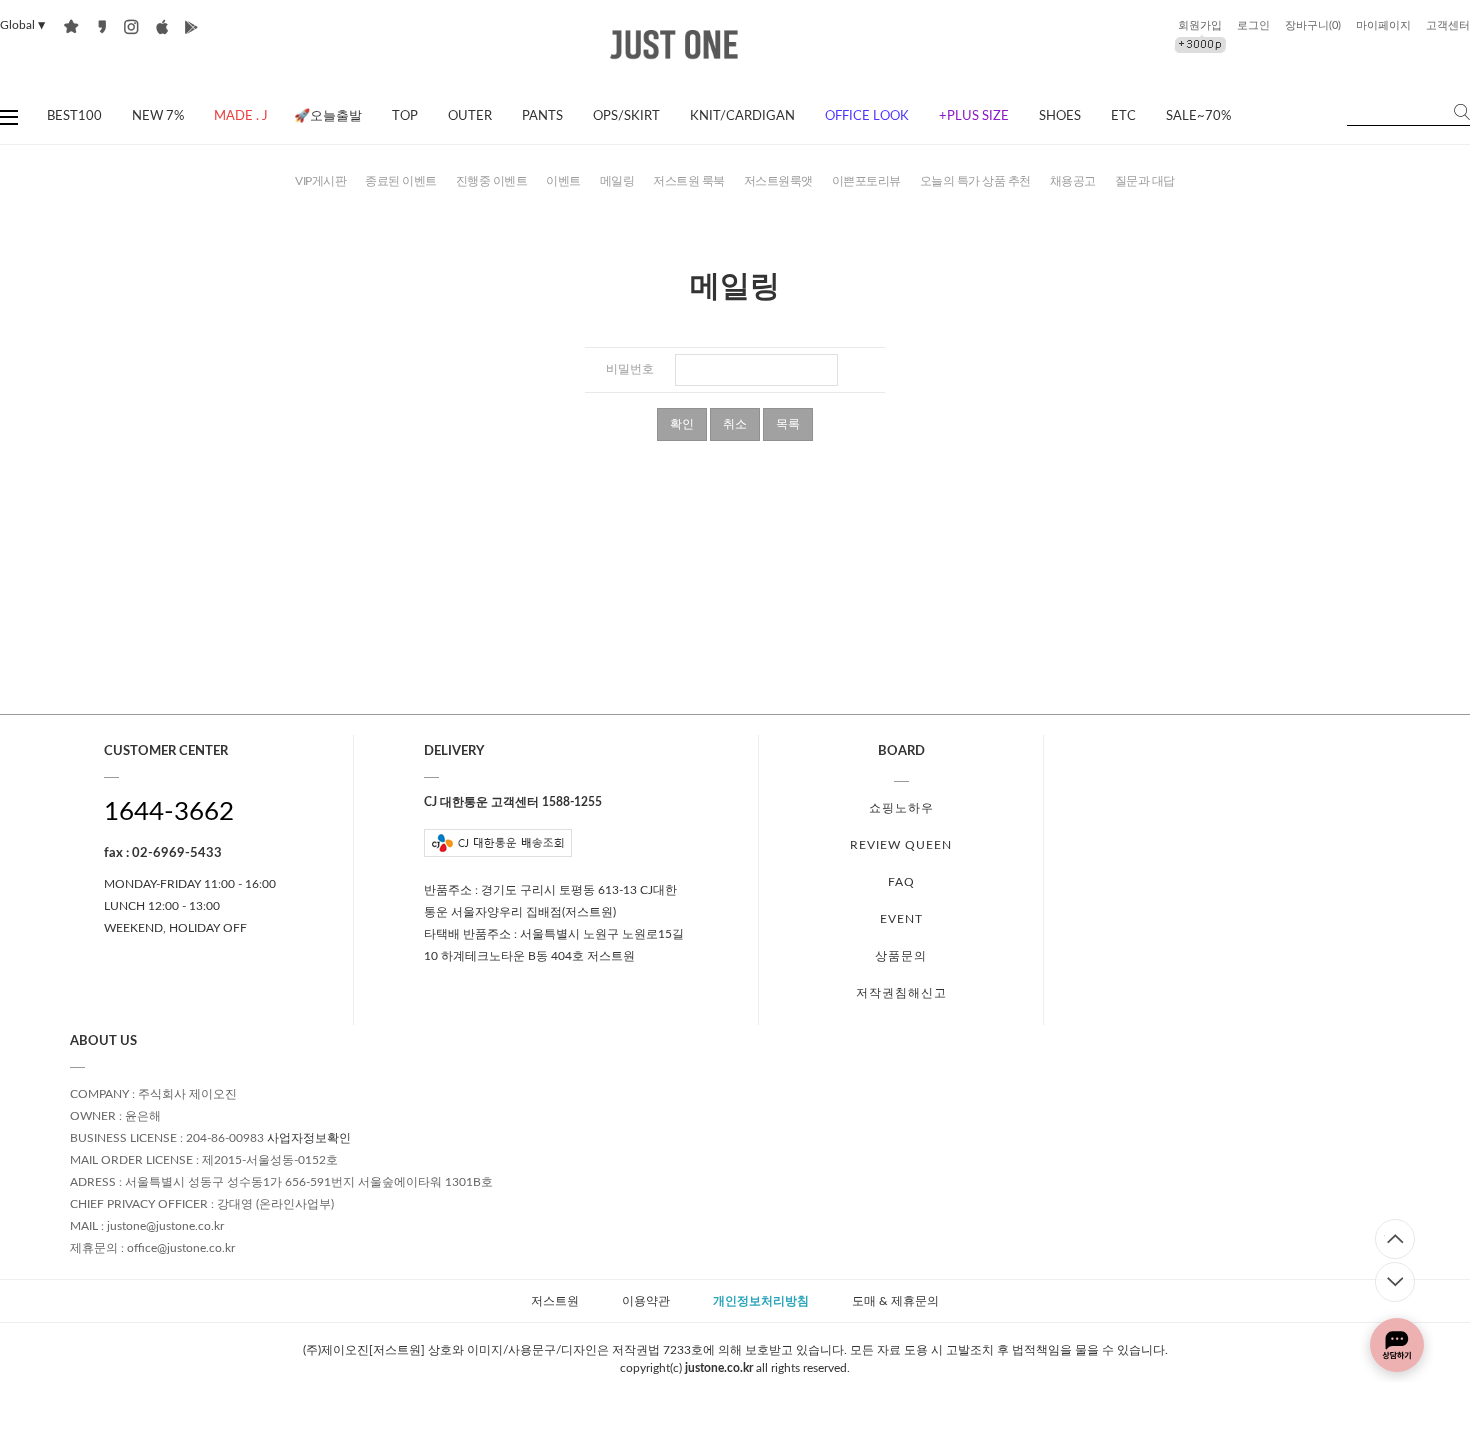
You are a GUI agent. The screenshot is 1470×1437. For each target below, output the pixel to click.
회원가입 (1200, 25)
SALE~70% (1198, 116)
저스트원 (555, 1301)
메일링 (617, 181)
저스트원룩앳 (778, 181)
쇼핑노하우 (901, 808)
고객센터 (1448, 25)
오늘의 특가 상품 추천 (975, 181)
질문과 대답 (1145, 181)
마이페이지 (1383, 25)
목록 (788, 424)
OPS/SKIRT (626, 116)
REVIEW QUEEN (901, 845)
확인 (682, 424)
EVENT (901, 919)
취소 (735, 424)
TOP (405, 116)
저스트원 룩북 (689, 181)
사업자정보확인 (309, 1138)
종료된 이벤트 (401, 181)
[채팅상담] (1397, 1345)
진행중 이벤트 (492, 181)
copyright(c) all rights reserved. (735, 1368)
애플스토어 (161, 26)
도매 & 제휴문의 (895, 1301)
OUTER (470, 116)
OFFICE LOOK (867, 116)
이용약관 (646, 1301)
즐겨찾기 (71, 26)
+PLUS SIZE (974, 116)
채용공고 (1073, 181)
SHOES (1060, 116)
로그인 (1253, 25)
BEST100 (74, 116)
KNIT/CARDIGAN (742, 116)
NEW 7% (158, 116)
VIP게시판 (320, 181)
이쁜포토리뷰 (866, 181)
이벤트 (563, 181)
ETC (1123, 116)
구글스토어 (191, 26)
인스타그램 (131, 26)
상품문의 (901, 956)
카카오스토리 (101, 26)
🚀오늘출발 (328, 116)
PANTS (542, 116)
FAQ (901, 882)
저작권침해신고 (901, 993)
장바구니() (1313, 25)
